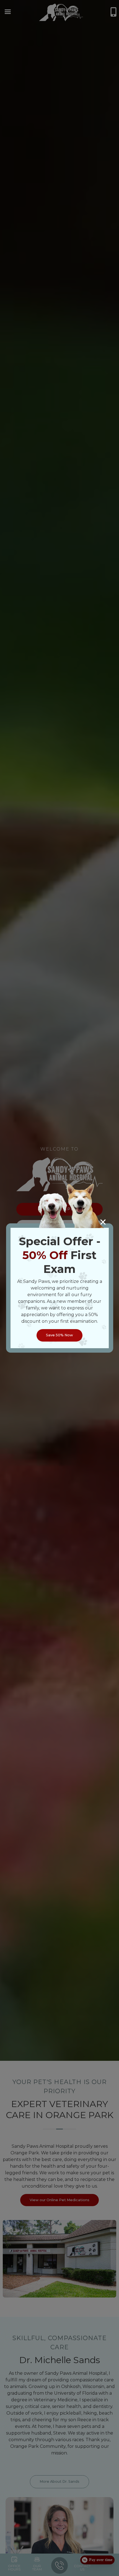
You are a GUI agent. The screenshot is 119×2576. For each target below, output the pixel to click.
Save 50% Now (59, 1335)
